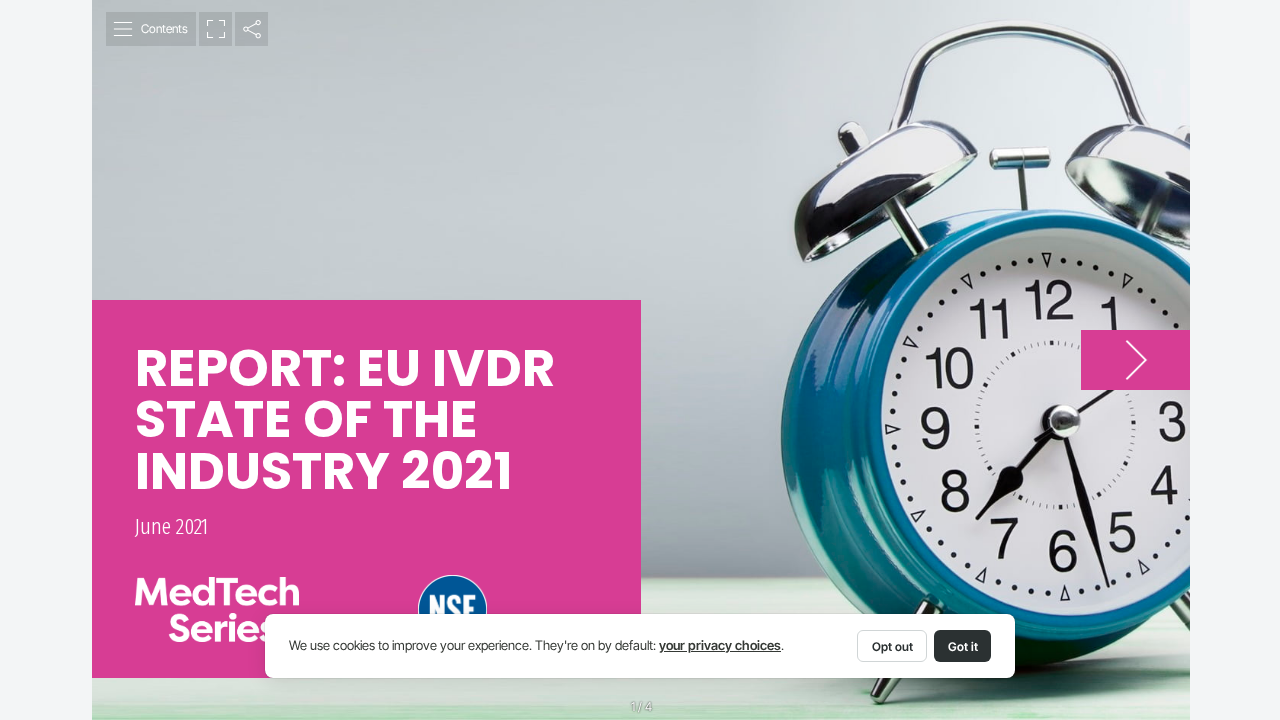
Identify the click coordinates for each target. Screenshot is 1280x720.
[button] (151, 29)
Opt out (892, 646)
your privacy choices (720, 645)
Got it (963, 646)
